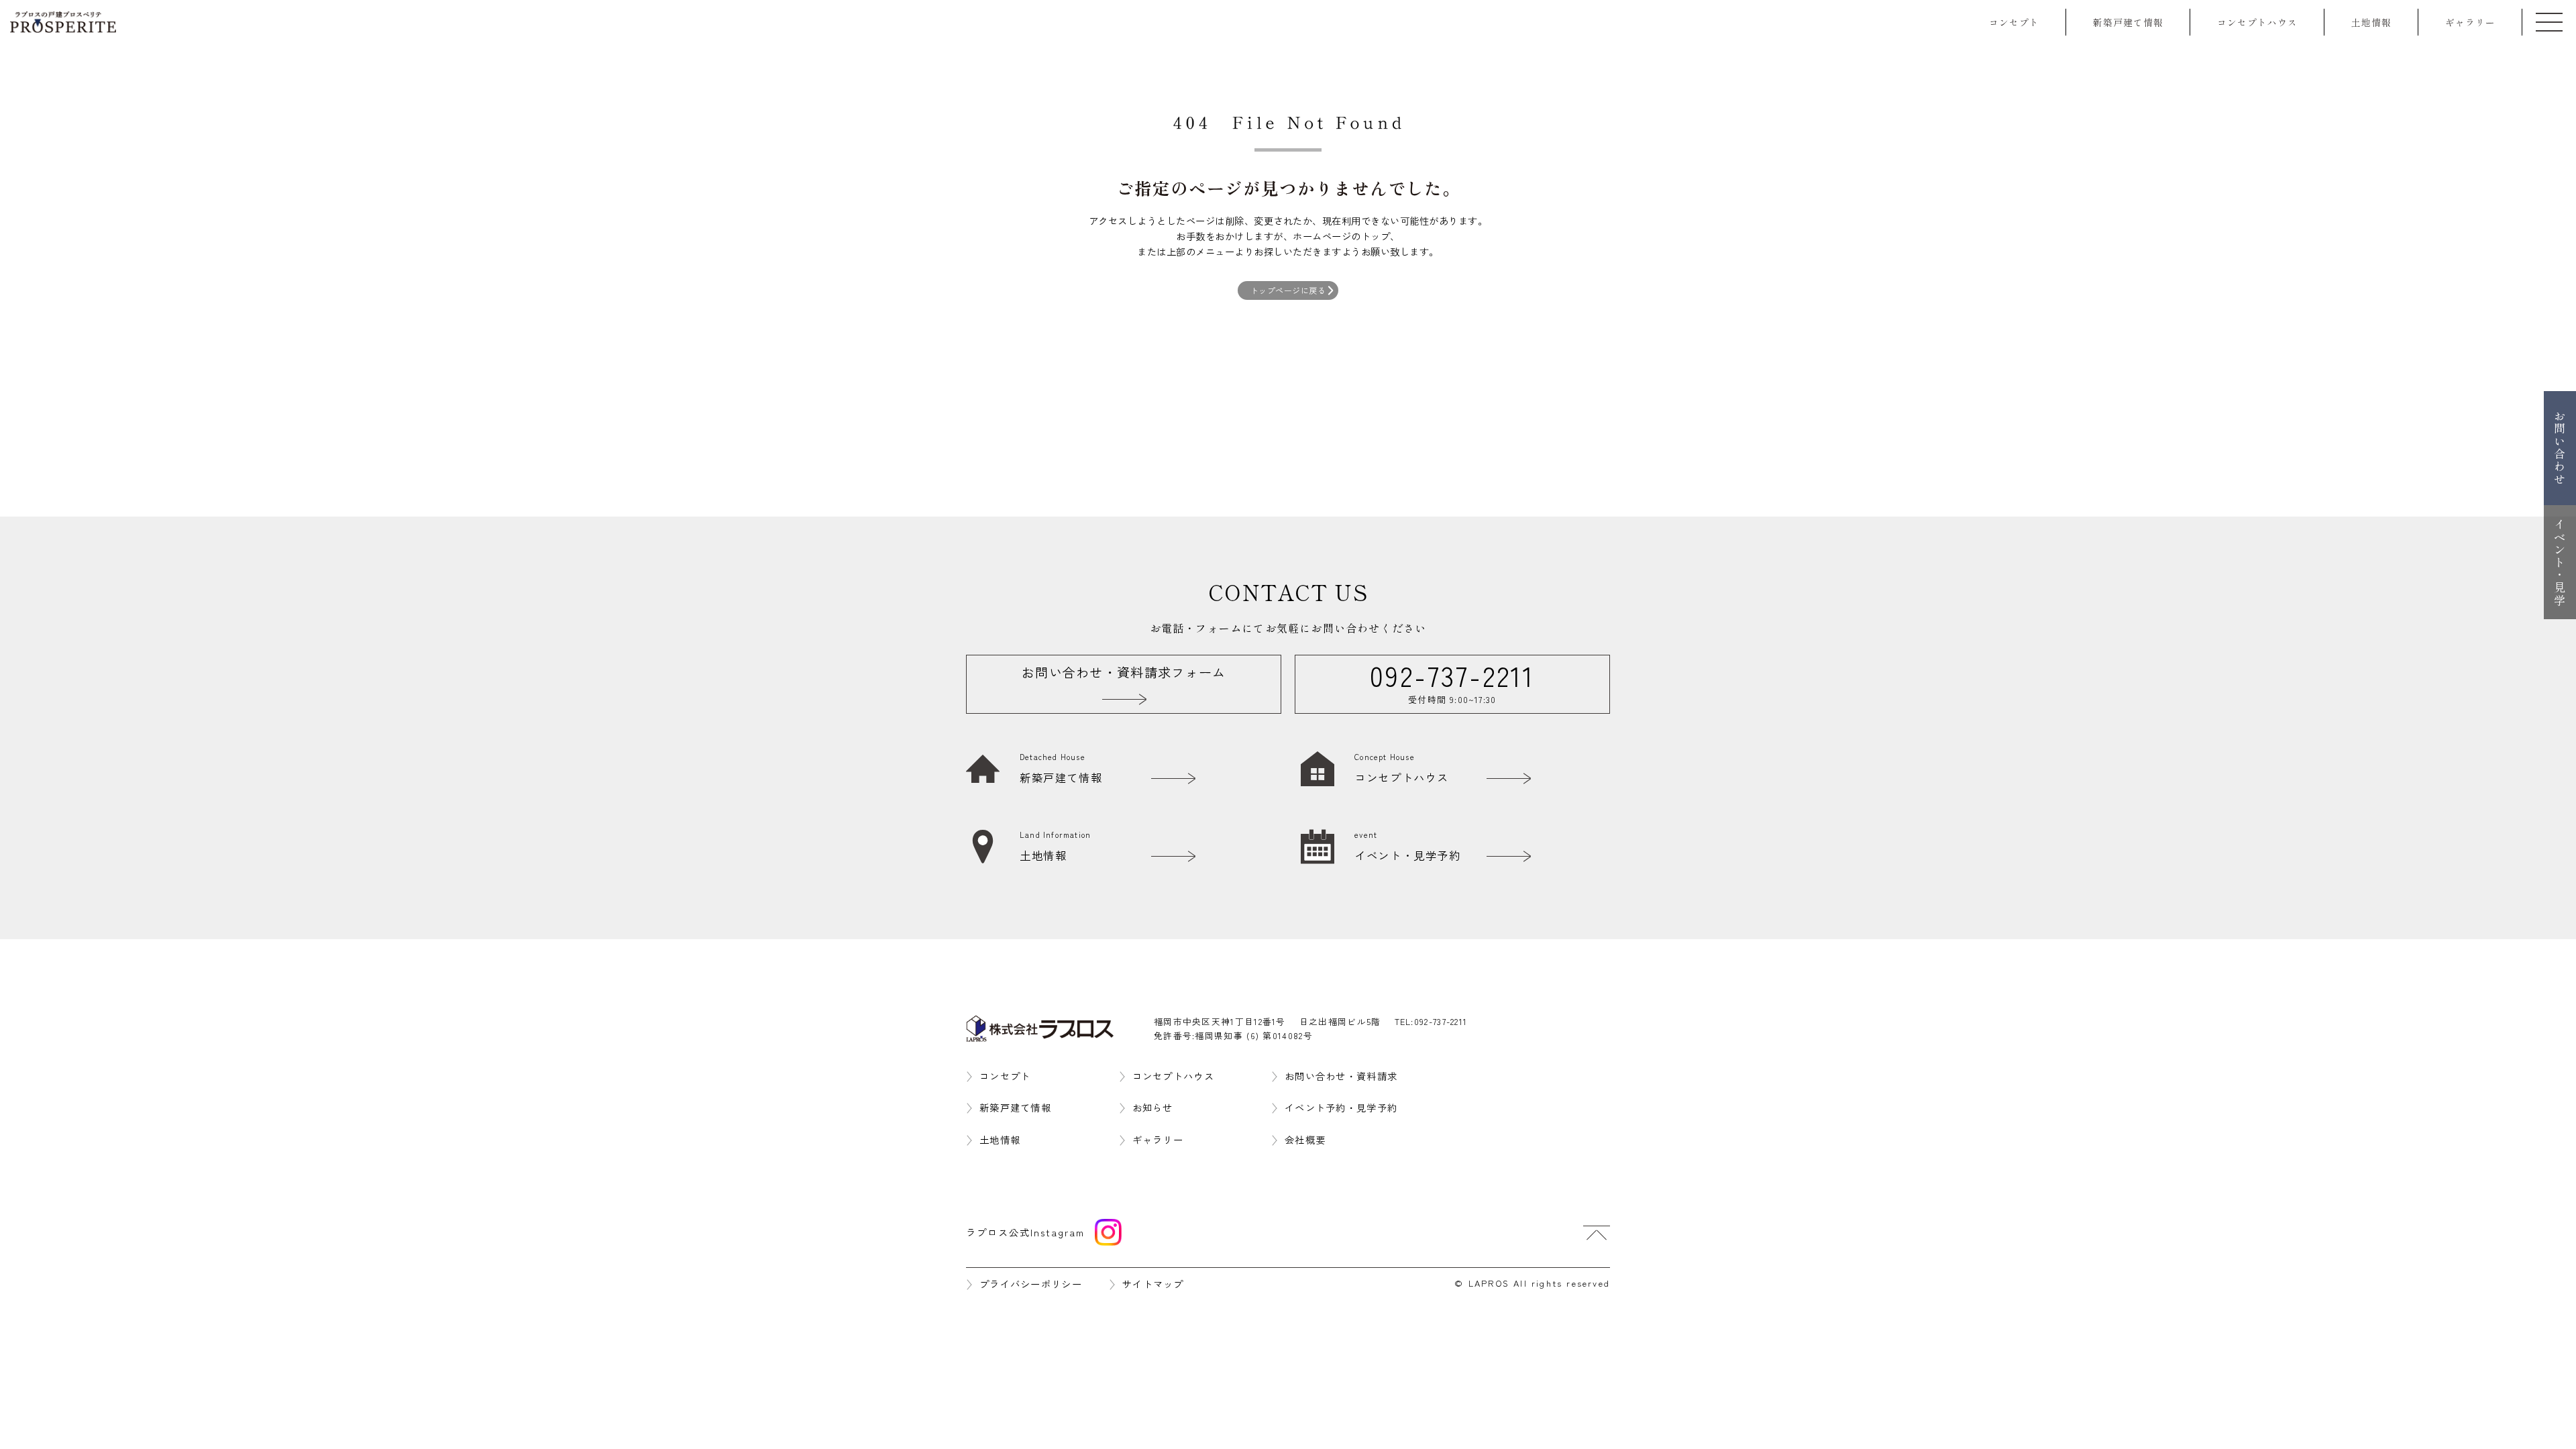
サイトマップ (1153, 1284)
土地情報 (2371, 22)
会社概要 (1305, 1139)
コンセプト (2014, 22)
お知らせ (1153, 1107)
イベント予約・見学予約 (1341, 1107)
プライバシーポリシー (1031, 1284)
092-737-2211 (1441, 1021)
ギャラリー (2470, 22)
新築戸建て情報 (2128, 22)
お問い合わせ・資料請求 (1341, 1076)
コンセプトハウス (2257, 22)
